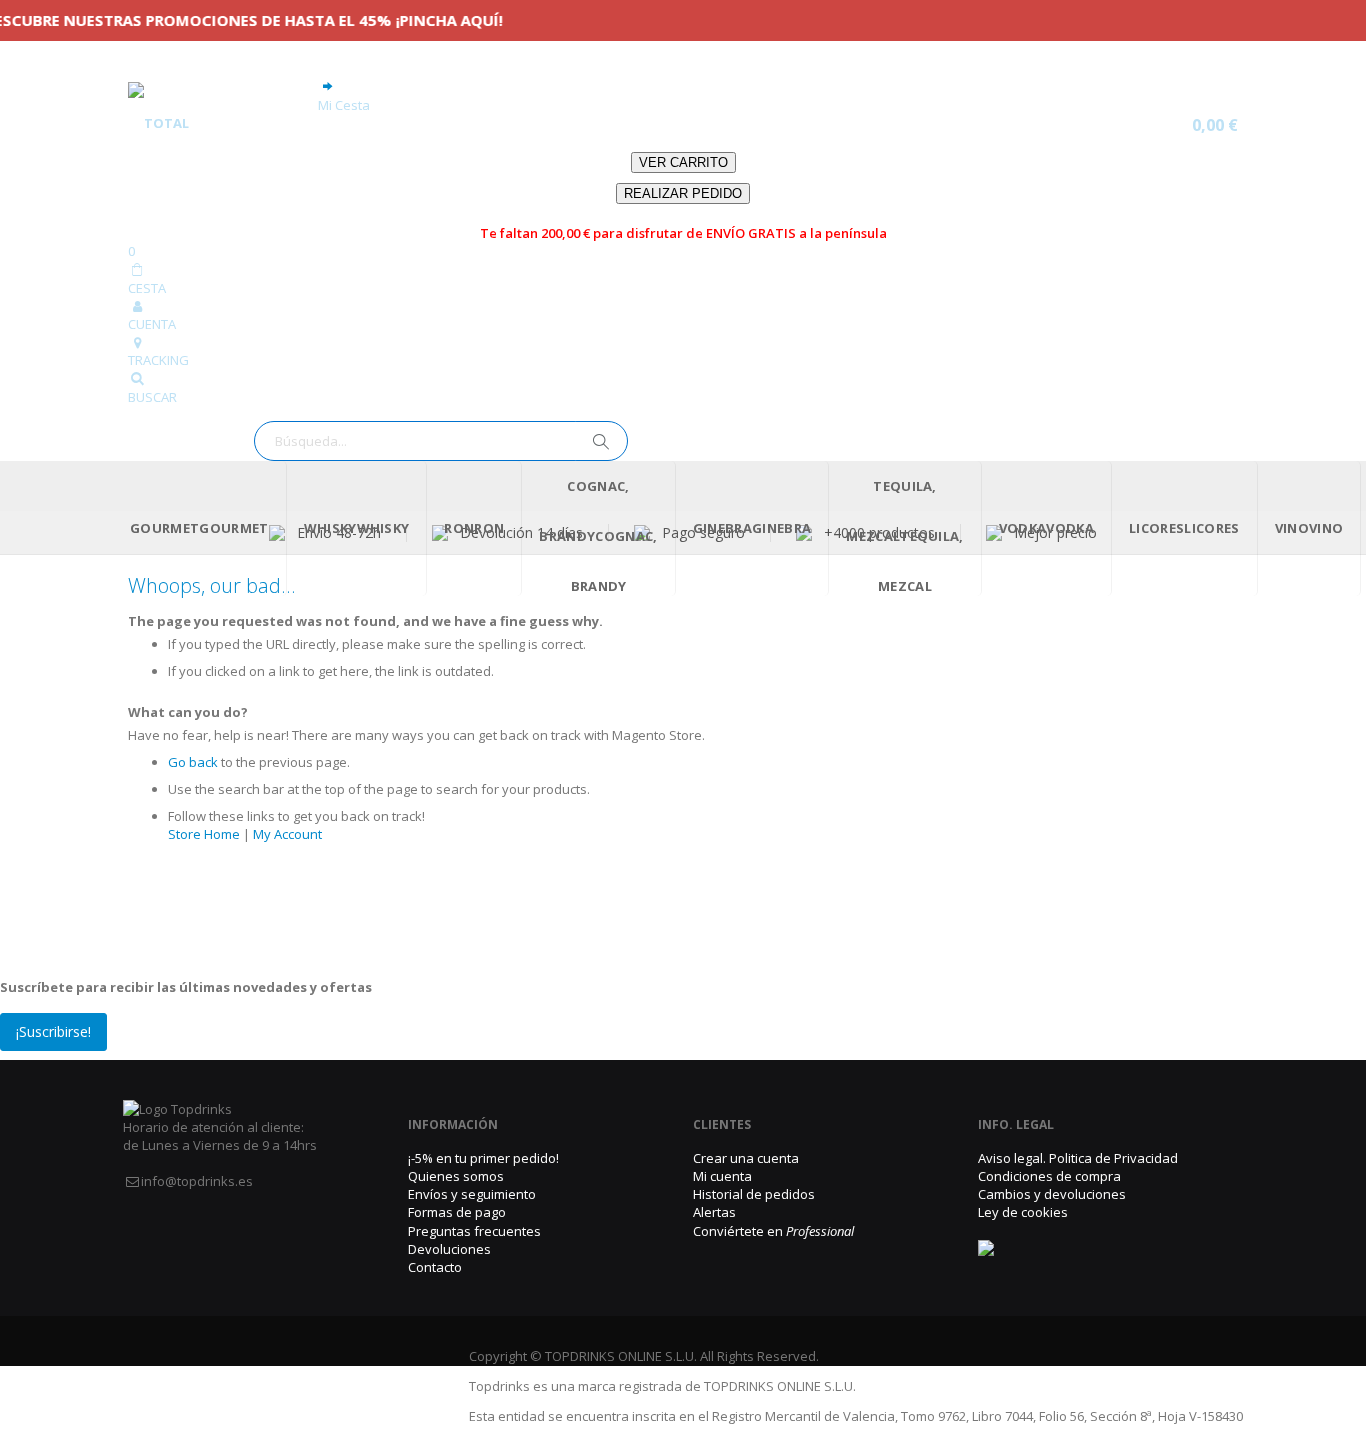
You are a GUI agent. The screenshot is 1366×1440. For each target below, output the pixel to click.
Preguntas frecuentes (474, 1231)
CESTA (147, 288)
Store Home (204, 834)
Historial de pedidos (754, 1194)
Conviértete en (773, 1231)
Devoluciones (449, 1249)
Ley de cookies (1023, 1212)
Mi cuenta (722, 1176)
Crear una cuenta (746, 1158)
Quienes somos (456, 1176)
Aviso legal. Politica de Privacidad (1078, 1158)
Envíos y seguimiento (472, 1194)
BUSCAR (152, 397)
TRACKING (158, 360)
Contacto (435, 1267)
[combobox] (441, 441)
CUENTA (152, 324)
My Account (287, 834)
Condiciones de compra (1049, 1176)
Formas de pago (457, 1212)
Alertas (714, 1212)
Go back (193, 762)
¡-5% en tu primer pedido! (483, 1158)
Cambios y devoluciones (1052, 1194)
